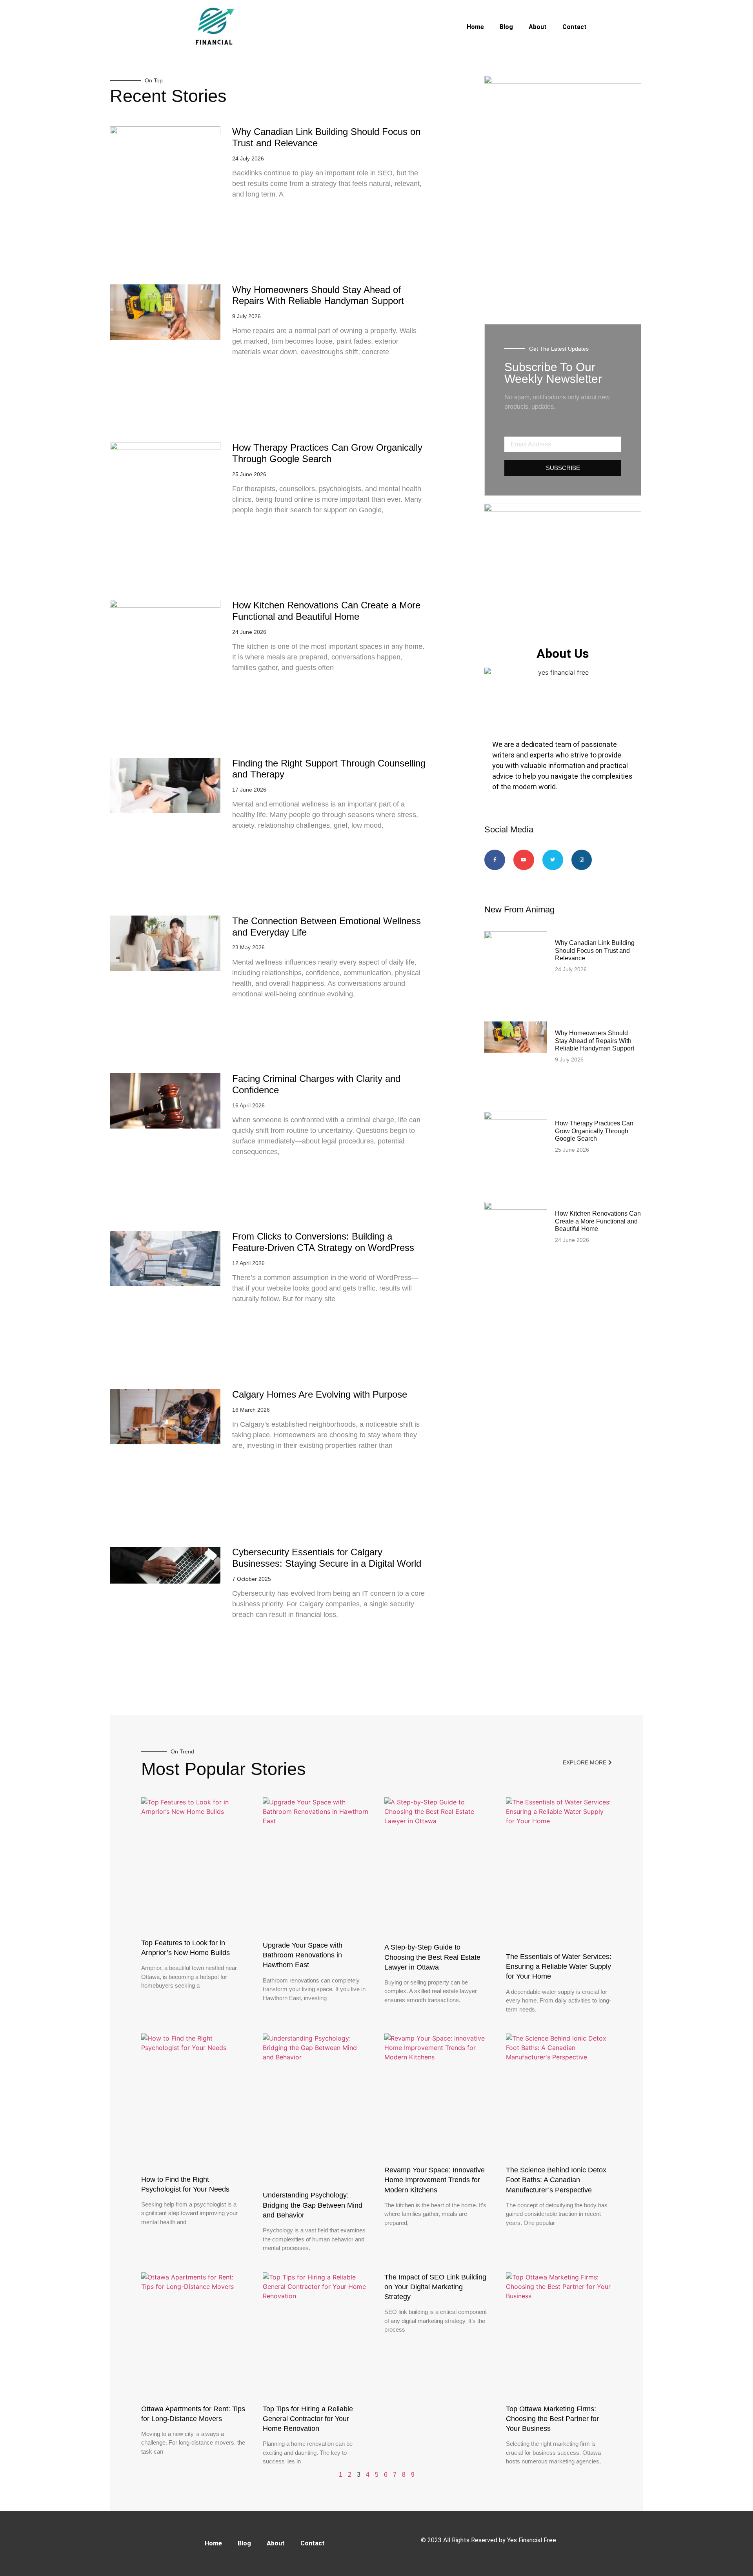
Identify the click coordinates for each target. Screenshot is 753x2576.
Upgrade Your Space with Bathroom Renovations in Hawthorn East (303, 1955)
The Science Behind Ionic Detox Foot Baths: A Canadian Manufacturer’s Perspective (556, 2180)
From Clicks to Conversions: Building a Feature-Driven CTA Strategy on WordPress (323, 1242)
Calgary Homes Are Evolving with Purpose (320, 1394)
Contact (575, 27)
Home (475, 27)
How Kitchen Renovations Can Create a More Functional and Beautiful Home (326, 611)
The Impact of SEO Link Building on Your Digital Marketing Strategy (435, 2287)
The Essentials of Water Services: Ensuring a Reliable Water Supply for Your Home (559, 1966)
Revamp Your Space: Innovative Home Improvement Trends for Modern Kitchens (435, 2180)
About (538, 27)
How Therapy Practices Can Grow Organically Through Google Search (327, 453)
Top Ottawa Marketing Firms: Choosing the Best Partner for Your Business (552, 2419)
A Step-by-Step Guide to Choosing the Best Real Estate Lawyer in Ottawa (432, 1957)
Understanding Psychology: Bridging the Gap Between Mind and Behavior (313, 2205)
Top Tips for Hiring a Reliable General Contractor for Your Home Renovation (308, 2419)
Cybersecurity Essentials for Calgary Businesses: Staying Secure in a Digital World (327, 1558)
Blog (506, 27)
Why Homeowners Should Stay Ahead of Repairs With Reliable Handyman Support (318, 295)
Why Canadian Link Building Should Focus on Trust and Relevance (595, 950)
